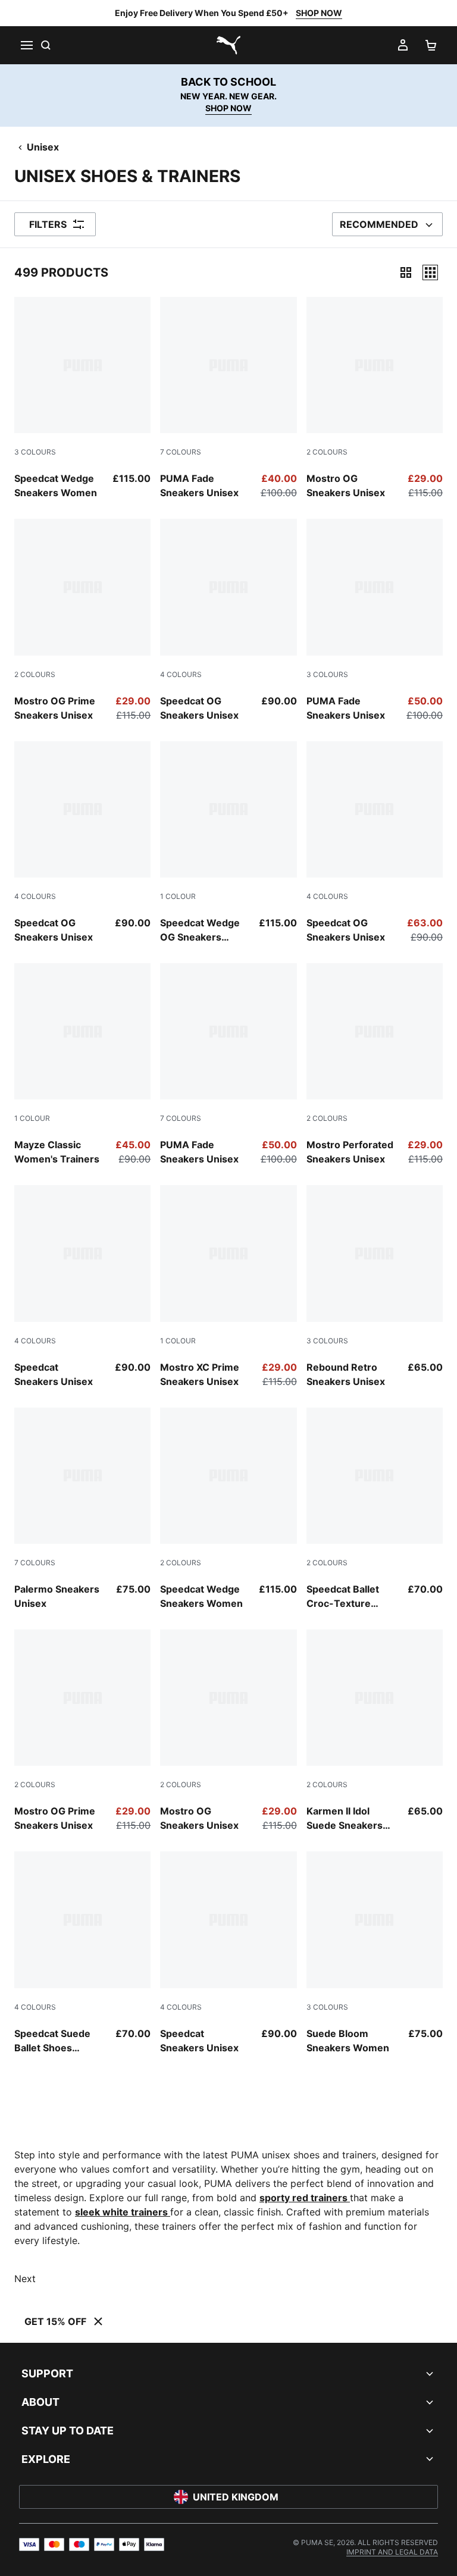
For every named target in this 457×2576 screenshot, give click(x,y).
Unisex (43, 147)
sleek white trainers (123, 2212)
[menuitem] (392, 2552)
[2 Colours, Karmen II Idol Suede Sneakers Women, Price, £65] (375, 1731)
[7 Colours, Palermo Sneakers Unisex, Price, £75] (82, 1509)
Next (25, 2279)
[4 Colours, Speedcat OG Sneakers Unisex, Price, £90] (228, 620)
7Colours (181, 452)
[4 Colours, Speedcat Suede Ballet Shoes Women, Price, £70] (82, 1953)
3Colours (35, 452)
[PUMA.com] (228, 45)
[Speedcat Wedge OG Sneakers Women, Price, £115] (228, 843)
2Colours (327, 452)
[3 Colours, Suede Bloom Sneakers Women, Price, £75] (375, 1953)
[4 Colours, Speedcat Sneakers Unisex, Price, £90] (82, 1287)
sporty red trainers (305, 2198)
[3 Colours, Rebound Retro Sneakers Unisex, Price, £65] (375, 1287)
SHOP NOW (319, 13)
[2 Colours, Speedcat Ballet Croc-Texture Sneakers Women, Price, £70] (375, 1509)
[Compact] (406, 272)
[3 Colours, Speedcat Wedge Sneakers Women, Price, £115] (82, 398)
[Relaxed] (430, 272)
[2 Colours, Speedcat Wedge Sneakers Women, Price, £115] (228, 1509)
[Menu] (26, 45)
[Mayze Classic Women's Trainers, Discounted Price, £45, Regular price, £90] (82, 1065)
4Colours (181, 674)
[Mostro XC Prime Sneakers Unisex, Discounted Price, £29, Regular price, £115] (228, 1287)
